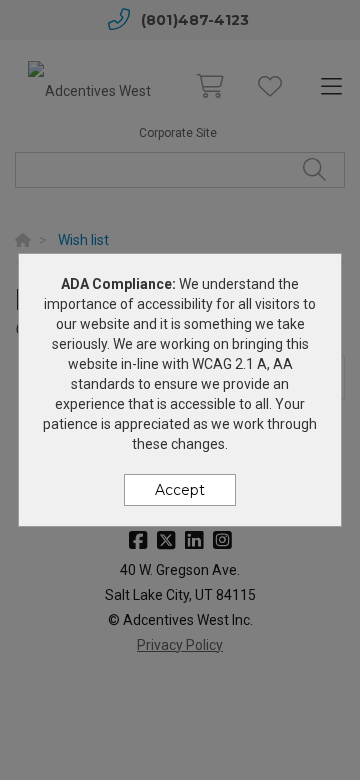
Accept (180, 490)
